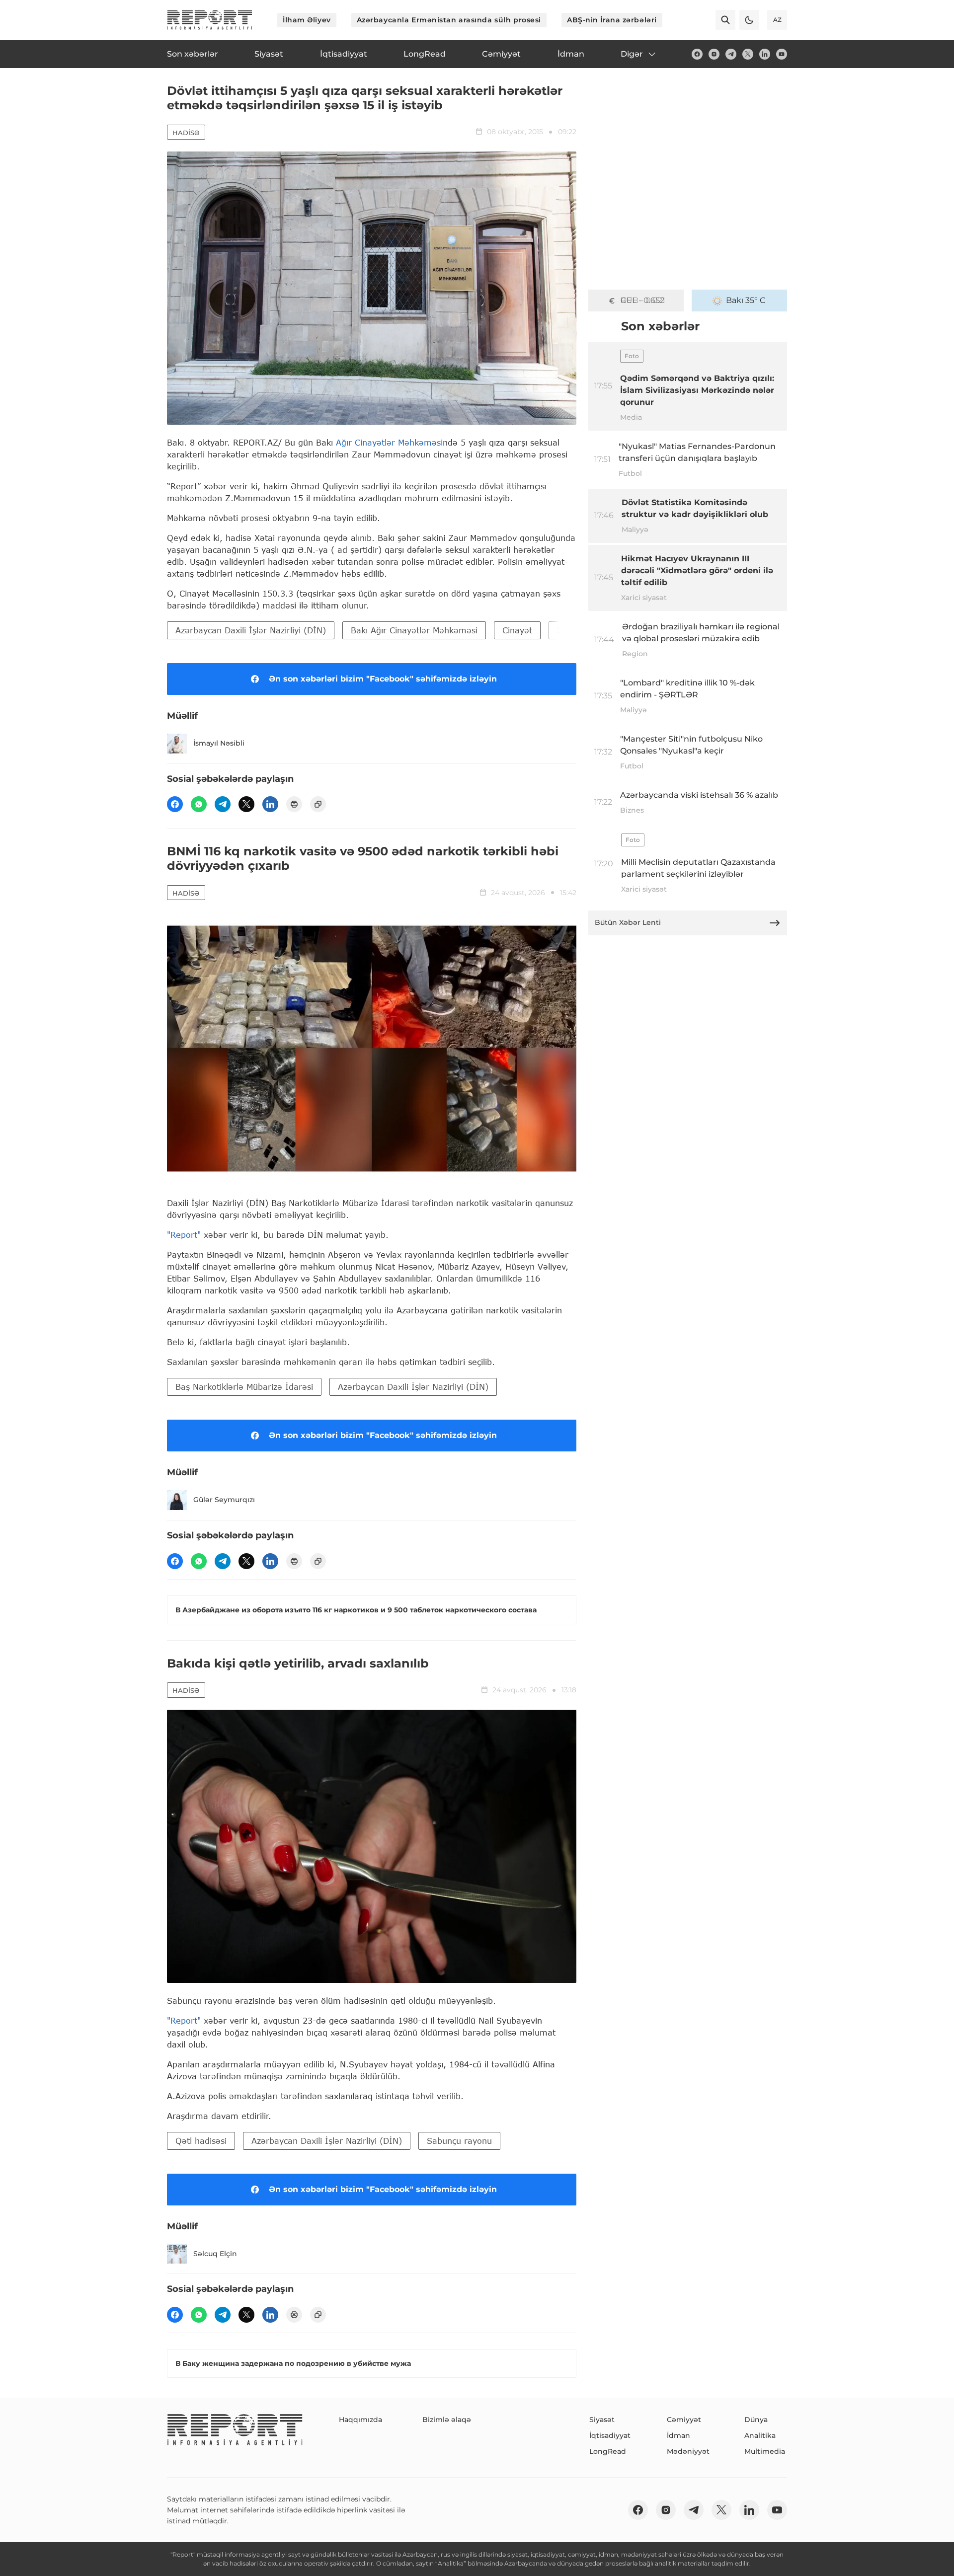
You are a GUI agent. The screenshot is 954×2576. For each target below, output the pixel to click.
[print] (294, 804)
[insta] (714, 54)
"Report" (184, 1235)
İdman (678, 2435)
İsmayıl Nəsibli (219, 743)
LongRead (608, 2451)
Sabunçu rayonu (459, 2141)
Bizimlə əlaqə (447, 2420)
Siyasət (602, 2420)
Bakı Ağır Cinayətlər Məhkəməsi (414, 630)
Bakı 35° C (746, 300)
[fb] (697, 54)
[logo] (210, 20)
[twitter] (748, 54)
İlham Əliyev (307, 20)
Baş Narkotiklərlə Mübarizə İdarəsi (244, 1387)
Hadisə (186, 133)
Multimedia (765, 2451)
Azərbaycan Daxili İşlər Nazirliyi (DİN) (251, 630)
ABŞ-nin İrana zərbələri (612, 20)
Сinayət (517, 630)
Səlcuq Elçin (215, 2254)
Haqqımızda (360, 2420)
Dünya (756, 2420)
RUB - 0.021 (643, 300)
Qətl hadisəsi (201, 2141)
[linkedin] (765, 54)
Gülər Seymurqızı (224, 1500)
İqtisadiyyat (610, 2435)
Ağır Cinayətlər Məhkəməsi (389, 442)
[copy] (318, 804)
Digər (632, 54)
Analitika (760, 2435)
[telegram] (731, 54)
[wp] (199, 804)
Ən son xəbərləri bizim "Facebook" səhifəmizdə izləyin (383, 679)
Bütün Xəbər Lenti (628, 922)
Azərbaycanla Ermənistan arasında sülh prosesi (449, 20)
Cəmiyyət (684, 2420)
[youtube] (782, 54)
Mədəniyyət (688, 2451)
